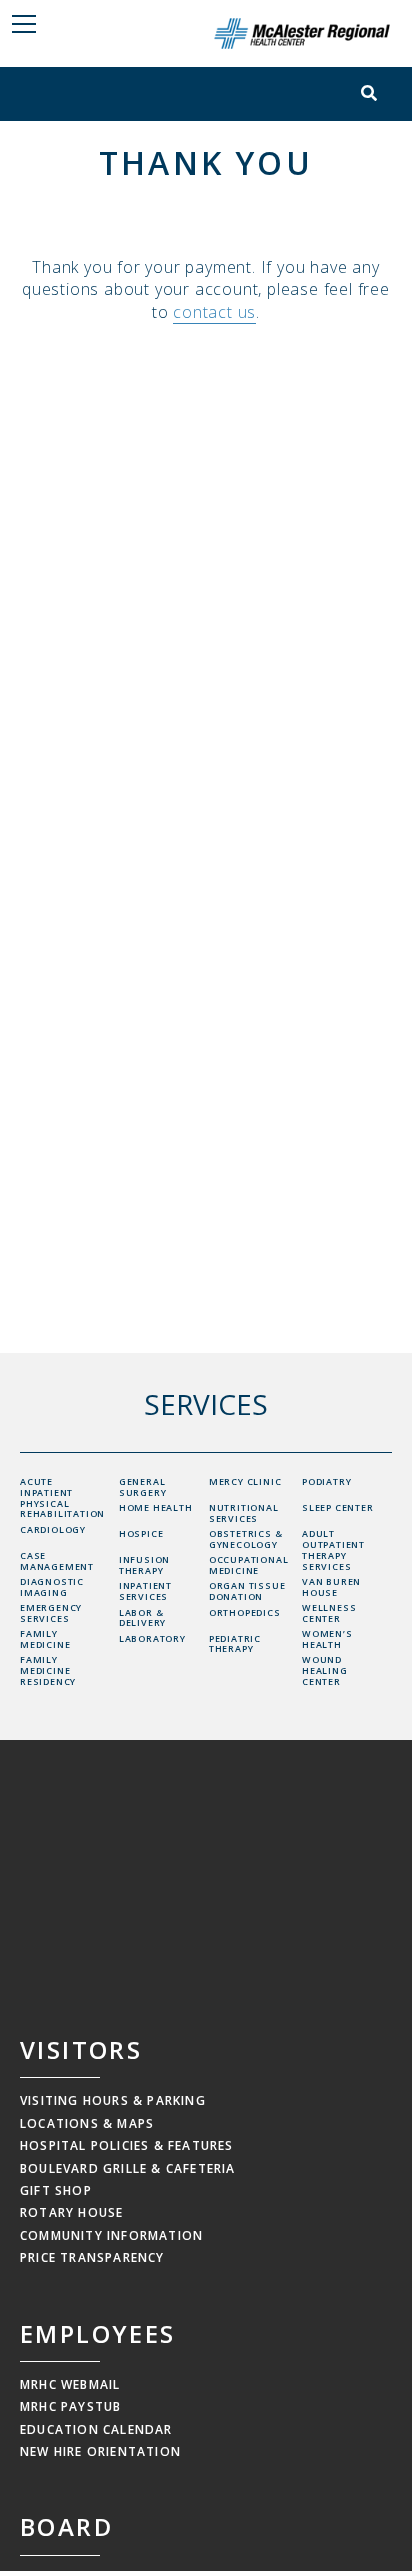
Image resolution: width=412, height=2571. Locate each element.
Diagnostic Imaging (52, 1587)
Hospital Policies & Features (127, 2145)
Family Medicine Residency (48, 1670)
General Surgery (143, 1487)
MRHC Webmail (70, 2384)
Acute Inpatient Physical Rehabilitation (62, 1497)
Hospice (141, 1533)
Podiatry (326, 1481)
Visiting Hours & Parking (113, 2100)
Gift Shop (56, 2190)
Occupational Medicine (249, 1565)
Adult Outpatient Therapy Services (333, 1549)
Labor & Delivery (142, 1618)
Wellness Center (329, 1613)
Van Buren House (331, 1587)
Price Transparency (92, 2257)
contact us (214, 312)
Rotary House (71, 2212)
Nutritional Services (244, 1513)
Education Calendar (96, 2429)
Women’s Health (327, 1639)
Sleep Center (338, 1507)
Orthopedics (245, 1612)
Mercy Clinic (245, 1481)
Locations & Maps (87, 2123)
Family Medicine (45, 1639)
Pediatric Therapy (235, 1644)
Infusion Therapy (144, 1565)
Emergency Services (51, 1613)
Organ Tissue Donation (247, 1591)
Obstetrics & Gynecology (246, 1539)
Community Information (111, 2235)
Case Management (57, 1561)
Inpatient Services (145, 1591)
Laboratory (152, 1638)
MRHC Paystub (70, 2406)
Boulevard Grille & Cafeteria (128, 2168)
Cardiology (53, 1529)
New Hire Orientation (100, 2451)
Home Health (156, 1507)
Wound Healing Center (325, 1670)
